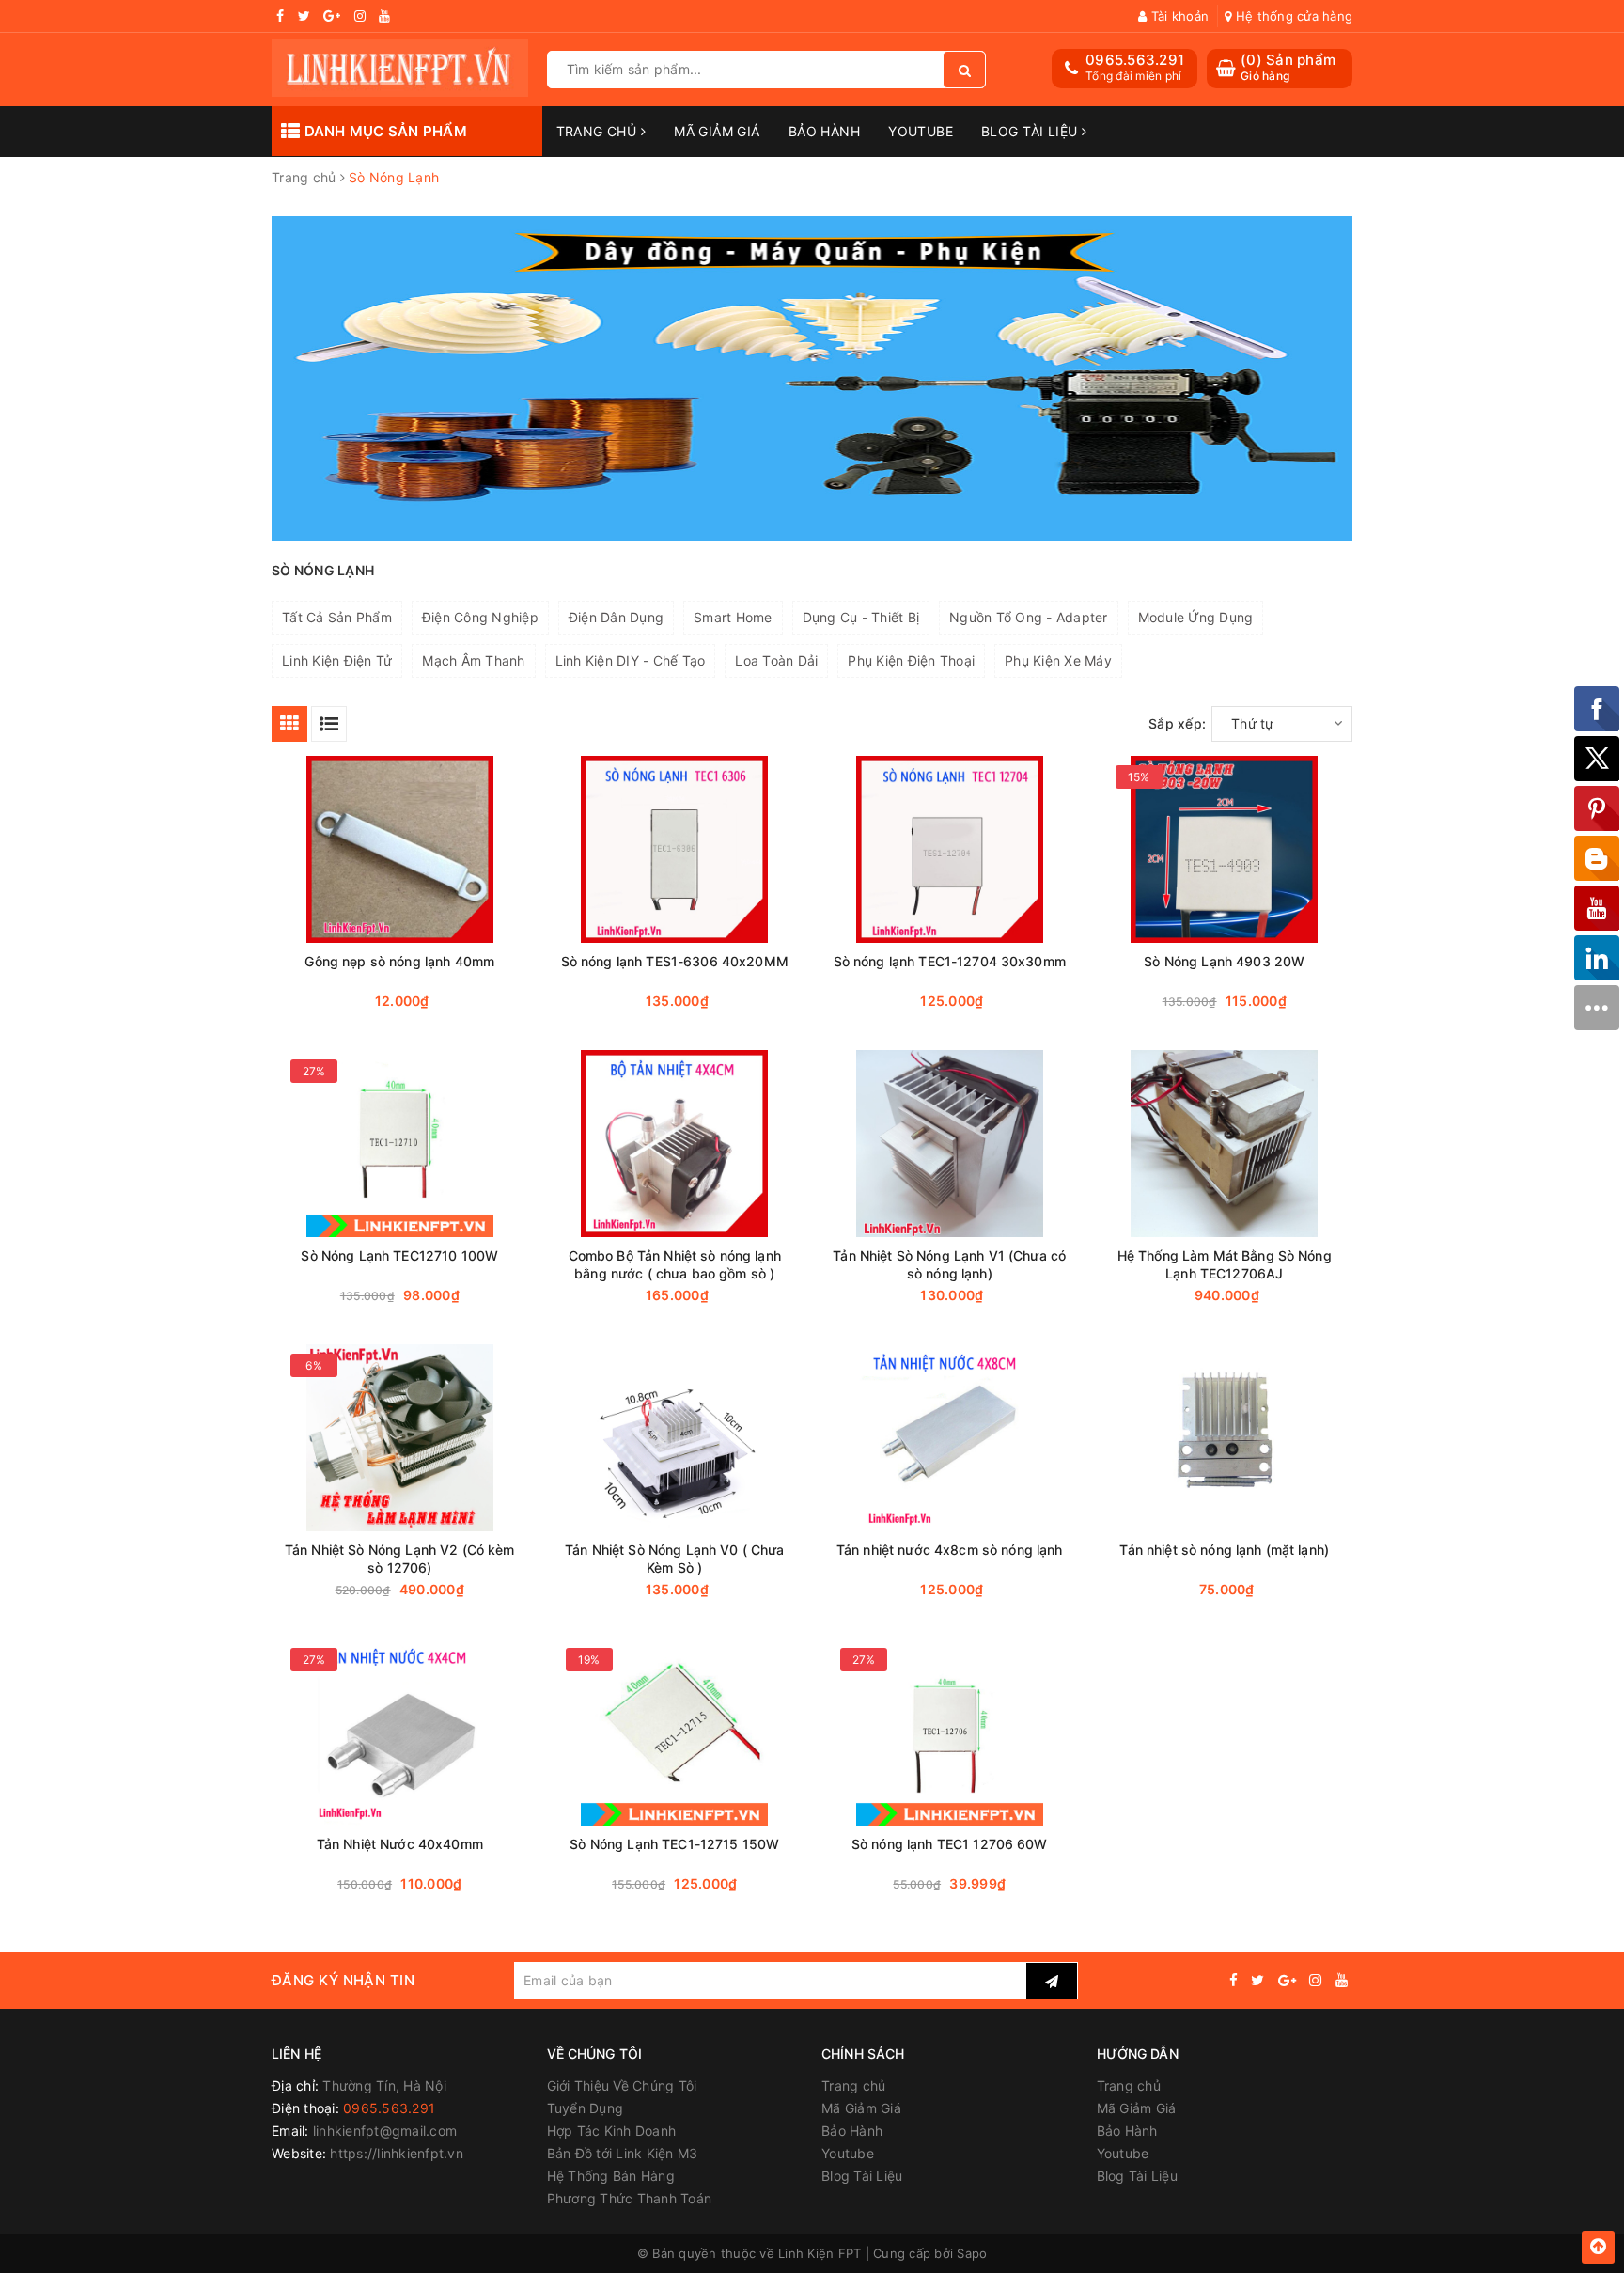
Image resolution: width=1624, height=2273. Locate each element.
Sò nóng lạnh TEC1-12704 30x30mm (950, 961)
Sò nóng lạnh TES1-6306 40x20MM (675, 961)
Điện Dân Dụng (616, 617)
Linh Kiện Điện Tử (337, 660)
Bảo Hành (824, 131)
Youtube (921, 131)
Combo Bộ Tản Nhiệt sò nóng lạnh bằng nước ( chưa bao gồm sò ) (675, 1264)
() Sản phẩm (1288, 67)
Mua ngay (436, 1002)
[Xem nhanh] (504, 1001)
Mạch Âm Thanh (473, 660)
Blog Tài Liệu (1031, 131)
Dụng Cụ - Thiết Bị (861, 617)
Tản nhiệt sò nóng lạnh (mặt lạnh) (1224, 1550)
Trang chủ (599, 131)
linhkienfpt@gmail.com (385, 2131)
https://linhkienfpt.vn (397, 2153)
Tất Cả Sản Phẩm (337, 617)
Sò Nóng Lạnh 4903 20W (1224, 961)
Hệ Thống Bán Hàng (611, 2176)
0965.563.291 (1135, 60)
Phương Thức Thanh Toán (630, 2198)
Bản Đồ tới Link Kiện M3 (623, 2153)
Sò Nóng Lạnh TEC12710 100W (399, 1255)
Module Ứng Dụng (1196, 617)
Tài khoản (1178, 16)
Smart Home (733, 617)
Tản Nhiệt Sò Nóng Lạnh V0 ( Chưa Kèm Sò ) (674, 1559)
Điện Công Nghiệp (480, 617)
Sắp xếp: (1177, 723)
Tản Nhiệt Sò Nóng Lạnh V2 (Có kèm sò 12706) (400, 1559)
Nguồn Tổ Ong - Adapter (1029, 617)
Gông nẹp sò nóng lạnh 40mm (399, 961)
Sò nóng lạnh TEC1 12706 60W (950, 1844)
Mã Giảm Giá (717, 131)
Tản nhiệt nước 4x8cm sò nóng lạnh (950, 1550)
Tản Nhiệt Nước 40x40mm (400, 1844)
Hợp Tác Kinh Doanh (612, 2131)
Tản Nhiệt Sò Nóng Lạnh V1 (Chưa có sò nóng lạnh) (949, 1264)
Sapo (972, 2253)
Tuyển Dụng (586, 2108)
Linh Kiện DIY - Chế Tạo (631, 660)
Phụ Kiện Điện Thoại (911, 660)
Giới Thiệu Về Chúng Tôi (622, 2085)
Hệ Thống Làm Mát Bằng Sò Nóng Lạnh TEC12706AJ (1225, 1264)
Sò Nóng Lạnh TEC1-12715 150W (674, 1844)
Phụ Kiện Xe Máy (1058, 660)
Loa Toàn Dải (776, 660)
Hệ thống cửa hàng (1292, 16)
